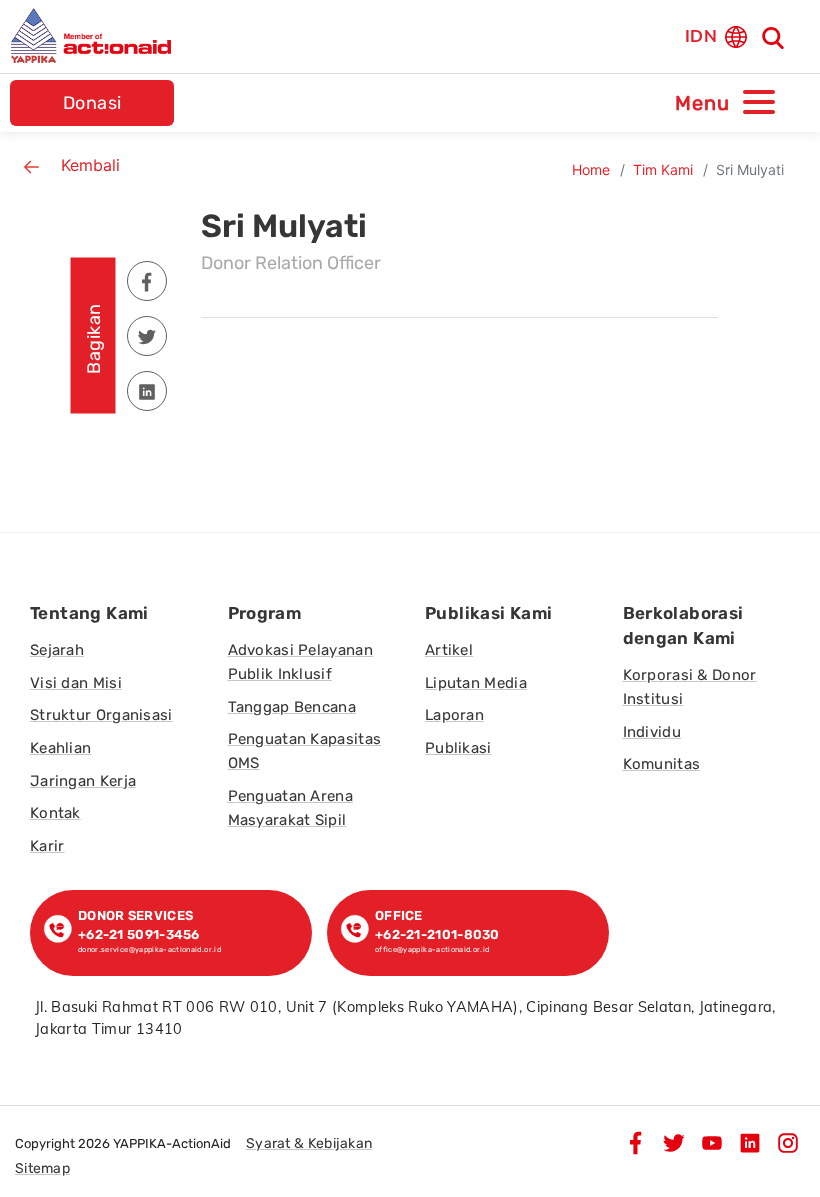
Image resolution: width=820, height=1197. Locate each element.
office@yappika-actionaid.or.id (432, 949)
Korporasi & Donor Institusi (690, 687)
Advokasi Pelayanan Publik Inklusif (300, 662)
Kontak (55, 813)
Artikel (449, 650)
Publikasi (458, 748)
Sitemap (42, 1168)
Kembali (90, 165)
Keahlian (60, 748)
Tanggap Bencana (292, 707)
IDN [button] (701, 35)
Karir (47, 846)
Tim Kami (663, 169)
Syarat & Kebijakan (309, 1143)
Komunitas (662, 764)
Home (591, 169)
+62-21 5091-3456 (142, 934)
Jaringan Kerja (83, 781)
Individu (652, 732)
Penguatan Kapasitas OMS (305, 751)
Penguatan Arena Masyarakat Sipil (291, 808)
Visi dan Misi (76, 683)
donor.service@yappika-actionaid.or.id (149, 949)
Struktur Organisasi (101, 715)
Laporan (454, 715)
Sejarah (57, 650)
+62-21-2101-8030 (437, 934)
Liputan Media (476, 683)
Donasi (92, 103)
